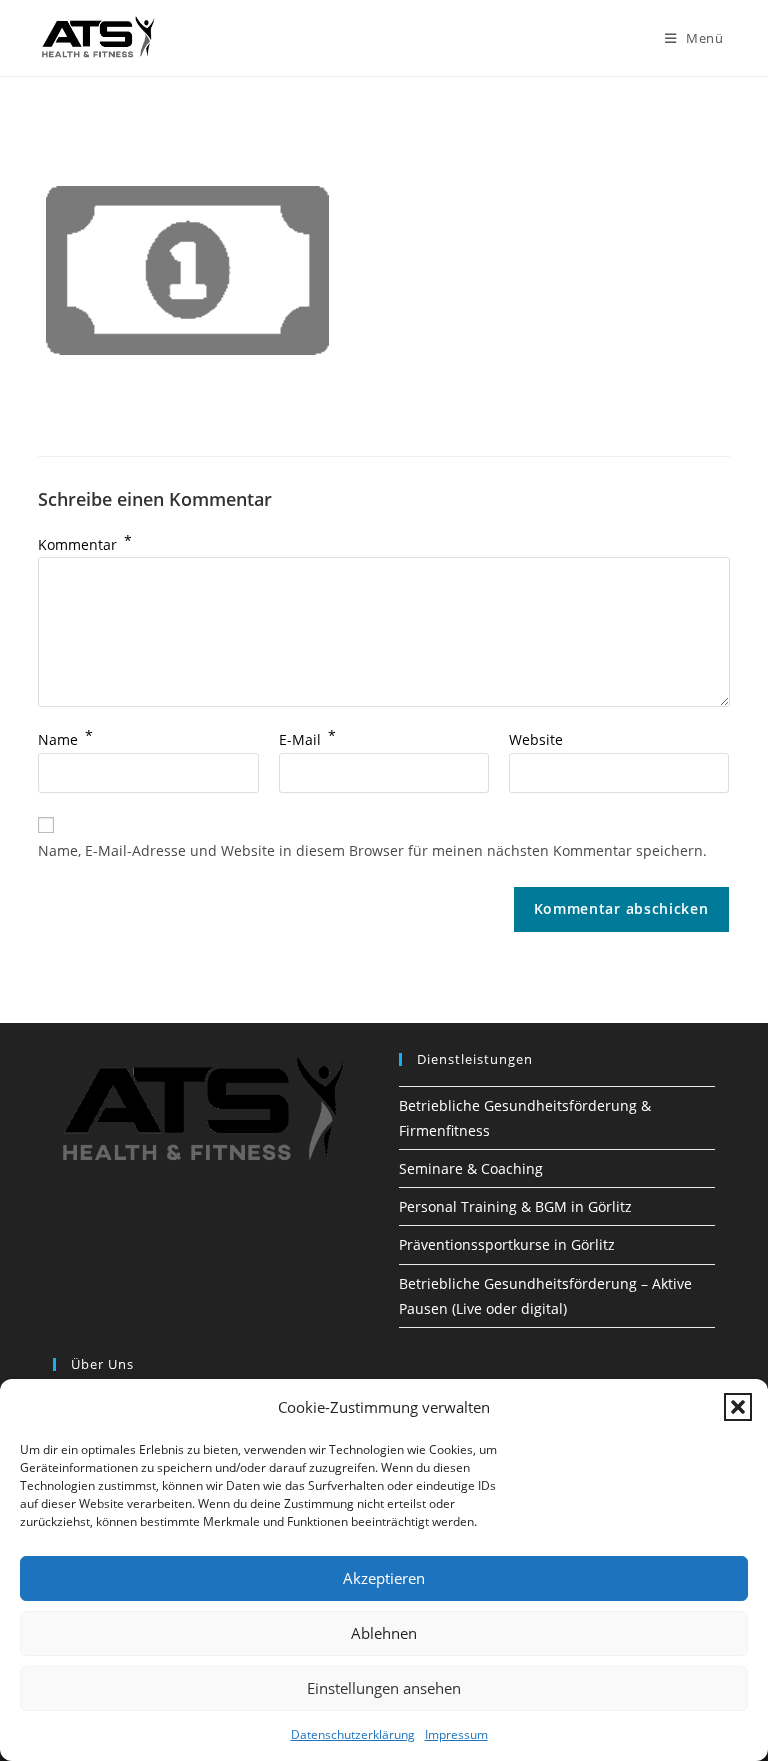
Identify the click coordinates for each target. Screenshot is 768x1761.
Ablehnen (384, 1633)
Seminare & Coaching (471, 1168)
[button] (738, 1407)
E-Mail (307, 739)
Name (65, 739)
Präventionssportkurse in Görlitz (507, 1244)
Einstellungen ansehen (384, 1688)
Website (536, 739)
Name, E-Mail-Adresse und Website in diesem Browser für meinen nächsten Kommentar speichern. (372, 850)
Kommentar (85, 544)
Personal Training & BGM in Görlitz (515, 1206)
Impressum (456, 1734)
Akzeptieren (384, 1578)
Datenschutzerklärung (353, 1734)
